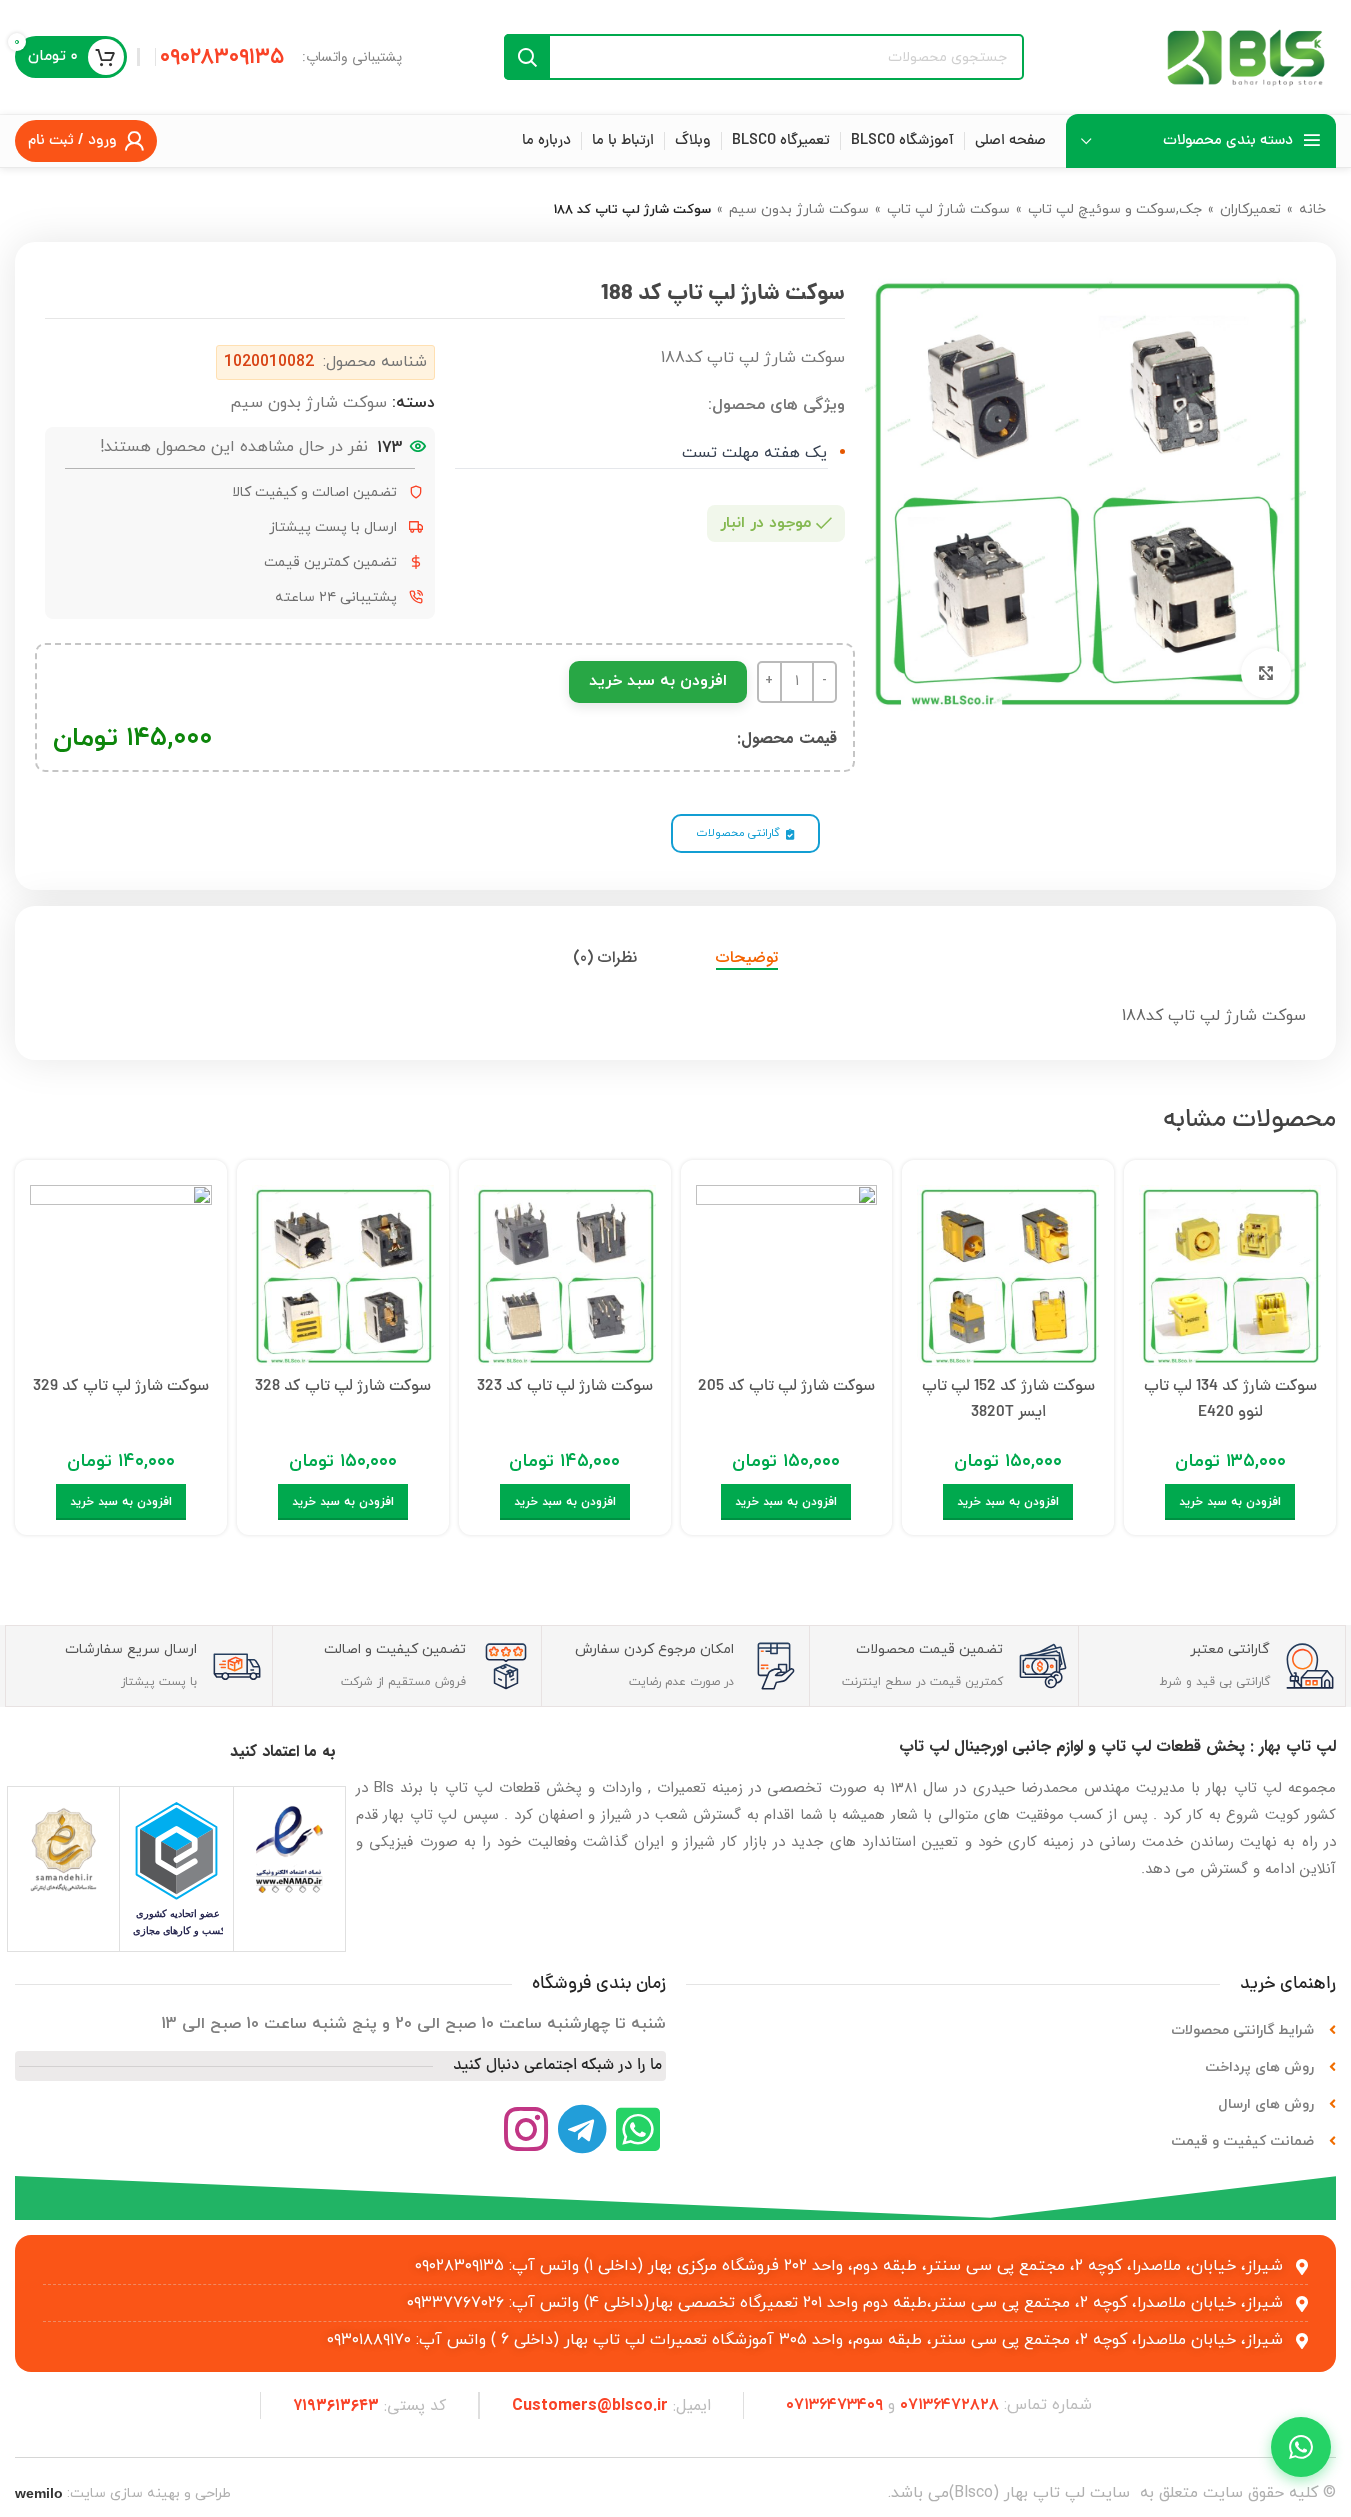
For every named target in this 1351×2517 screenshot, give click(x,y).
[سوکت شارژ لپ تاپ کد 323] (565, 1271)
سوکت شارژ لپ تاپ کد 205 (786, 1387)
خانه (1312, 209)
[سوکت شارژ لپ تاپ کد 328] (343, 1271)
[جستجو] (527, 57)
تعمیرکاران (1250, 209)
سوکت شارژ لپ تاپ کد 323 (565, 1387)
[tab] (747, 957)
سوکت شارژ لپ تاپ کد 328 (343, 1387)
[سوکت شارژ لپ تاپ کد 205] (787, 1271)
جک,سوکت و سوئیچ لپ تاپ (1115, 209)
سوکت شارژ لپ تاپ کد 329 (121, 1387)
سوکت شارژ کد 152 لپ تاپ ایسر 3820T (1008, 1400)
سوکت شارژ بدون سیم (799, 209)
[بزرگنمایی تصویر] (1266, 673)
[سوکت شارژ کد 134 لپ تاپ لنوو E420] (1230, 1271)
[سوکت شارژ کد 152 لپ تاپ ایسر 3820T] (1008, 1271)
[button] (1230, 1502)
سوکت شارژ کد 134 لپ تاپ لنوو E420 (1230, 1400)
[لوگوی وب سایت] (1246, 56)
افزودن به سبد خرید (658, 681)
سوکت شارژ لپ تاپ (948, 209)
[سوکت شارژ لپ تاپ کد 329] (121, 1271)
